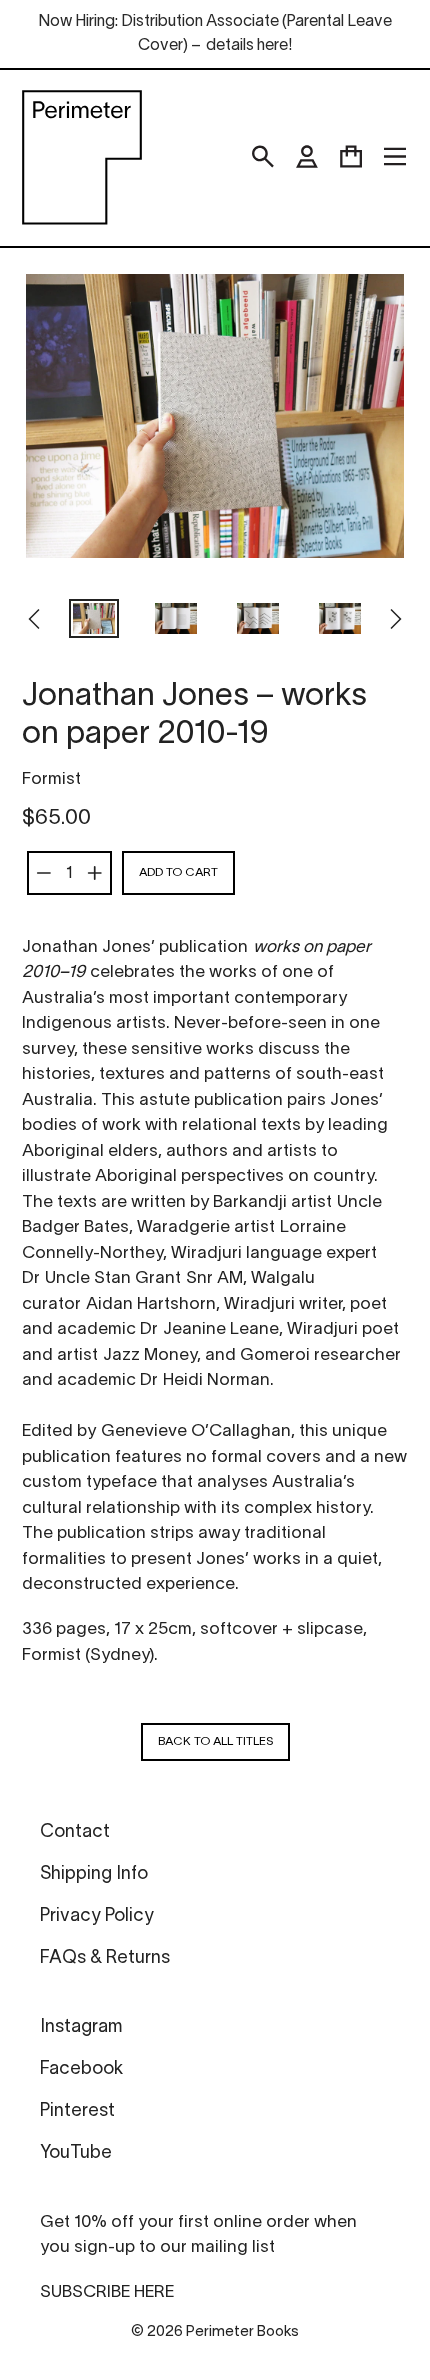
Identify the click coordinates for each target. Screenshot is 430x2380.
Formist (51, 779)
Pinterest (77, 2111)
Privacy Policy (97, 1916)
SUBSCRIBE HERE (107, 2292)
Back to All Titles (215, 1741)
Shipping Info (94, 1874)
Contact (75, 1832)
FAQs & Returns (105, 1958)
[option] (94, 621)
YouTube (76, 2153)
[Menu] (395, 157)
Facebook (81, 2069)
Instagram (81, 2027)
